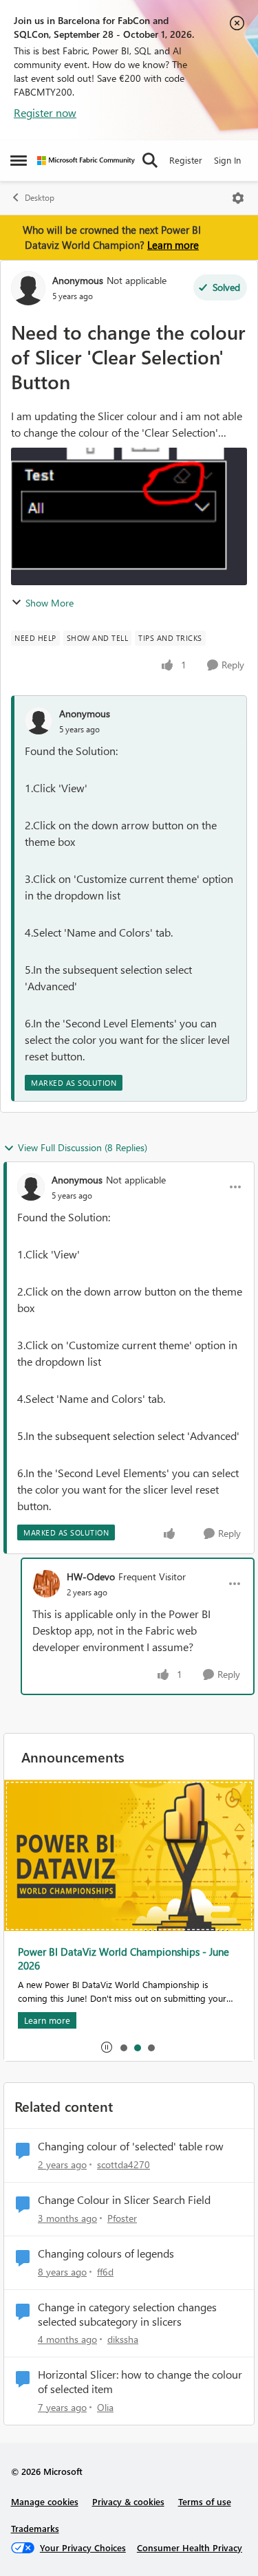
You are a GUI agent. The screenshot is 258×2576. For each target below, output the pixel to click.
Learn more (173, 245)
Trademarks (35, 2528)
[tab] (123, 2047)
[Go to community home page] (86, 161)
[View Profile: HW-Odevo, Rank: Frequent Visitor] (46, 1584)
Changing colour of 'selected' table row (131, 2146)
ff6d (105, 2272)
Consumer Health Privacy (190, 2547)
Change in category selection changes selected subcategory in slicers (127, 2314)
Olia (105, 2407)
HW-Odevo (91, 1576)
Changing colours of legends (106, 2253)
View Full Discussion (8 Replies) (83, 1147)
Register (186, 160)
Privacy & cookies (128, 2501)
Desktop (40, 198)
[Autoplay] (107, 2047)
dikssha (123, 2339)
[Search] (150, 160)
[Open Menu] (238, 198)
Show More (50, 603)
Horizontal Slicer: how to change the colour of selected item (140, 2382)
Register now (45, 112)
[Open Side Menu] (19, 160)
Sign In (227, 160)
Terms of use (205, 2501)
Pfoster (122, 2218)
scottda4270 (123, 2164)
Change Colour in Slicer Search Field (124, 2200)
